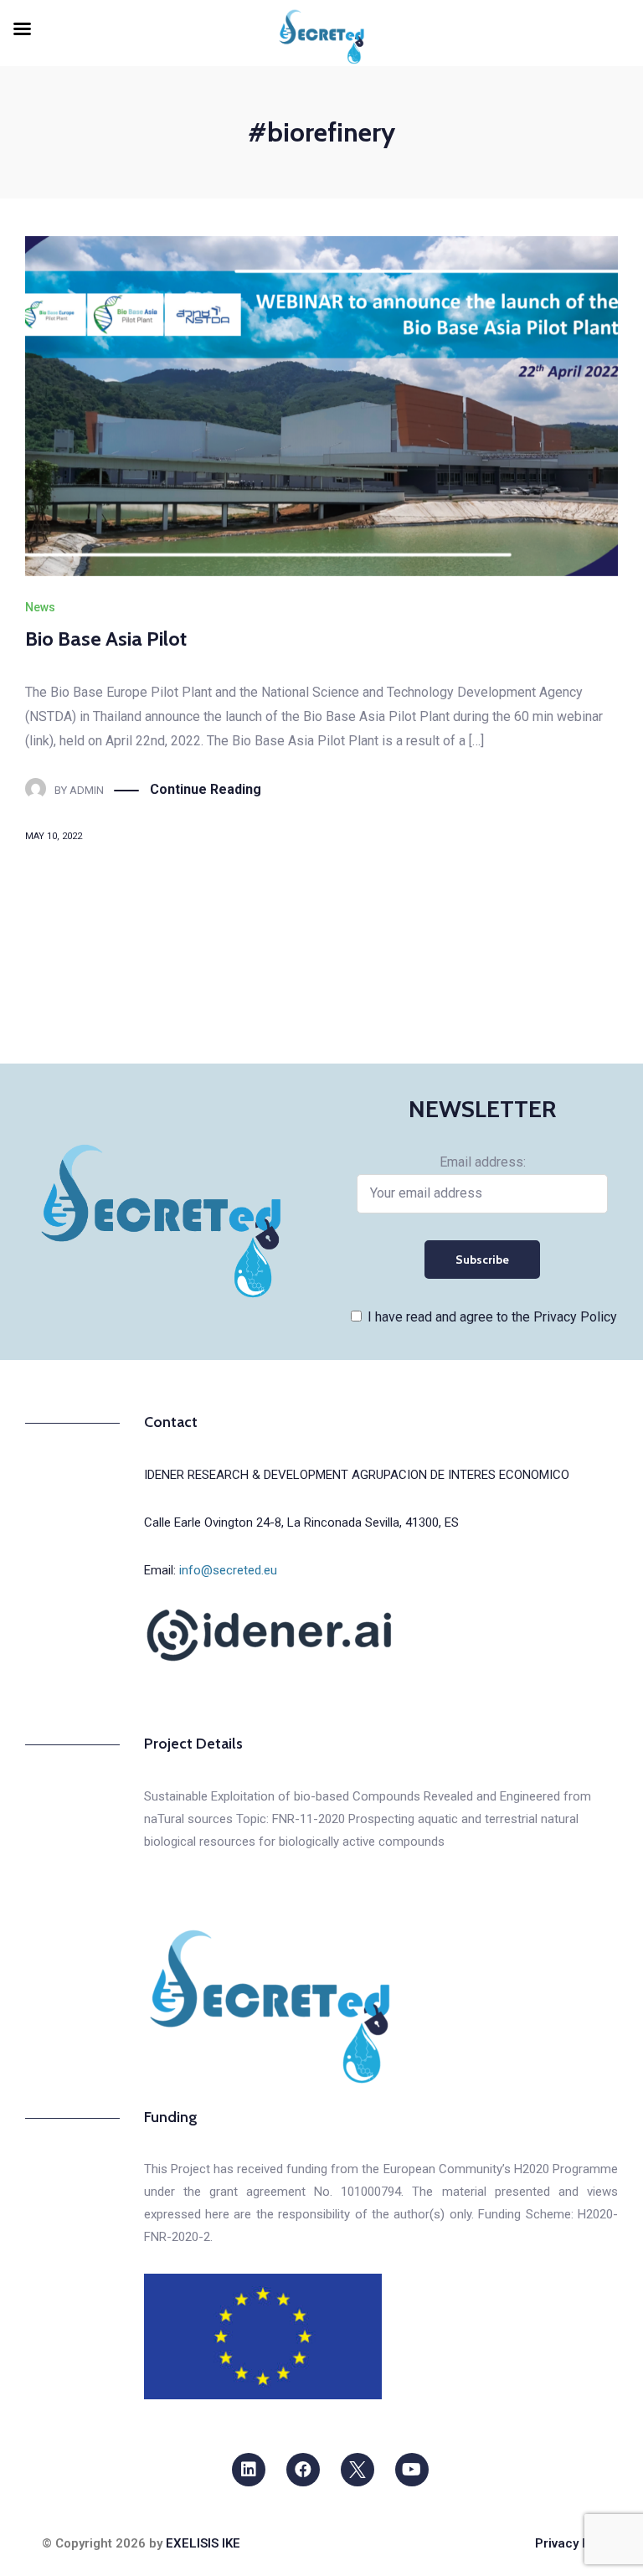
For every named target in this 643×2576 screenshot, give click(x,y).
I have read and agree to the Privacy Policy (492, 1317)
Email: (211, 1570)
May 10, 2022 (54, 836)
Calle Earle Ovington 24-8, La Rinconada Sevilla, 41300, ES (301, 1522)
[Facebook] (303, 2470)
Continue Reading (206, 789)
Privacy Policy (576, 2543)
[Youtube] (412, 2470)
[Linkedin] (249, 2470)
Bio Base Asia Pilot (106, 639)
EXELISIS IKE (203, 2543)
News (40, 607)
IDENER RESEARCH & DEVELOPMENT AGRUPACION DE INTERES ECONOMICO (357, 1475)
